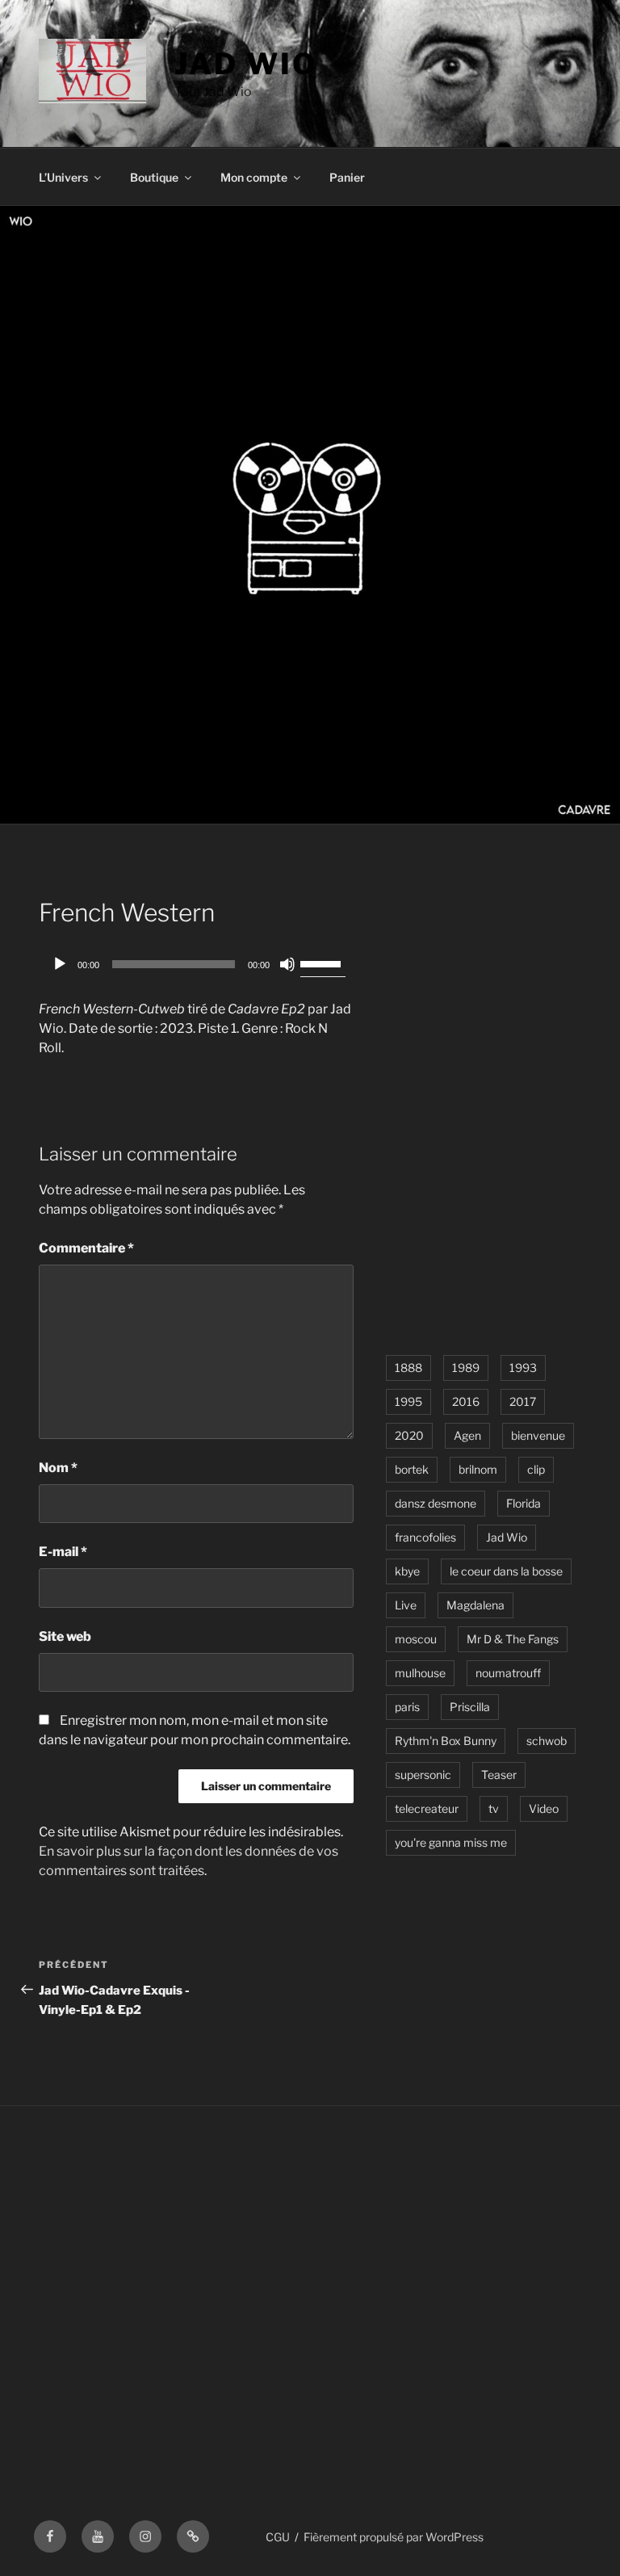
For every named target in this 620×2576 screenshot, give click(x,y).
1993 (523, 1368)
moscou (416, 1639)
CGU (278, 2537)
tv (494, 1808)
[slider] (323, 963)
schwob (547, 1741)
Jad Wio (245, 64)
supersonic (423, 1775)
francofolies (425, 1537)
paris (407, 1707)
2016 (466, 1401)
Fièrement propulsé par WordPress (394, 2537)
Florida (524, 1503)
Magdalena (475, 1605)
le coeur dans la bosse (506, 1571)
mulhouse (420, 1673)
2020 (409, 1435)
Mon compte (254, 177)
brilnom (478, 1469)
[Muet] (287, 964)
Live (406, 1605)
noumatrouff (508, 1673)
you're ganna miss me (451, 1842)
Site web (65, 1636)
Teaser (499, 1775)
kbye (407, 1571)
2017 (523, 1401)
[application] (196, 964)
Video (544, 1808)
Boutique (154, 177)
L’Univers (63, 177)
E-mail (63, 1552)
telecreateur (427, 1808)
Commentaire (86, 1248)
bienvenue (538, 1435)
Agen (467, 1435)
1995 (408, 1401)
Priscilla (470, 1707)
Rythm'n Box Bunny (446, 1741)
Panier (347, 177)
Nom (58, 1468)
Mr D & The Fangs (513, 1639)
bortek (412, 1469)
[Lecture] (60, 964)
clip (536, 1469)
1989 (466, 1368)
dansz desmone (436, 1503)
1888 (408, 1368)
